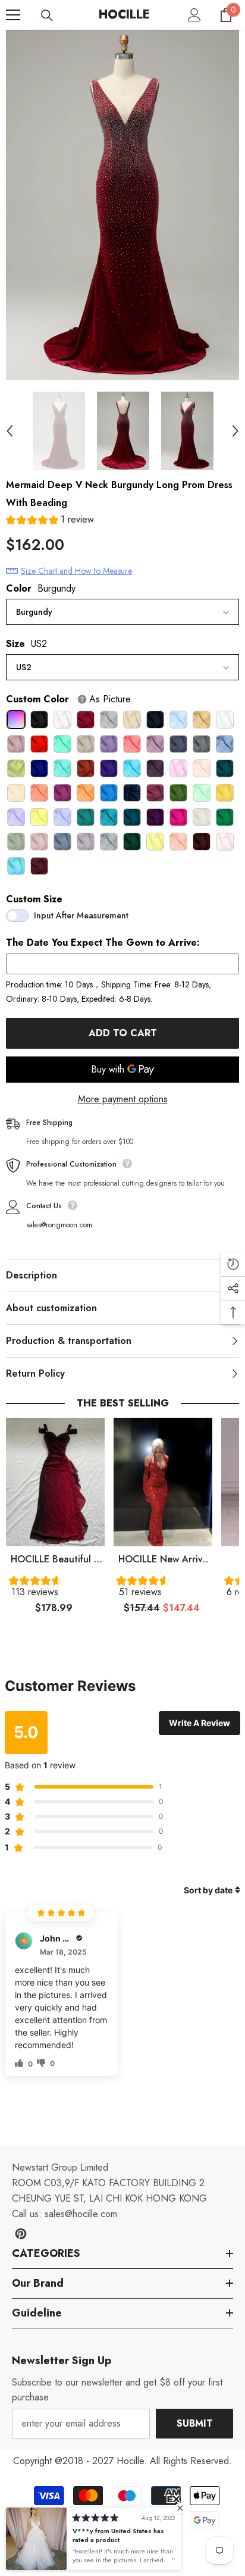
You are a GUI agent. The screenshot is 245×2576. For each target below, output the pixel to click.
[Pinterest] (21, 2234)
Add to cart (123, 1033)
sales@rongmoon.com (59, 1225)
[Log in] (194, 15)
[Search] (47, 15)
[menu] (13, 15)
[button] (50, 521)
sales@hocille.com (81, 2214)
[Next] (235, 431)
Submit (195, 2423)
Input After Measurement (81, 915)
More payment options (123, 1099)
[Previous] (10, 431)
